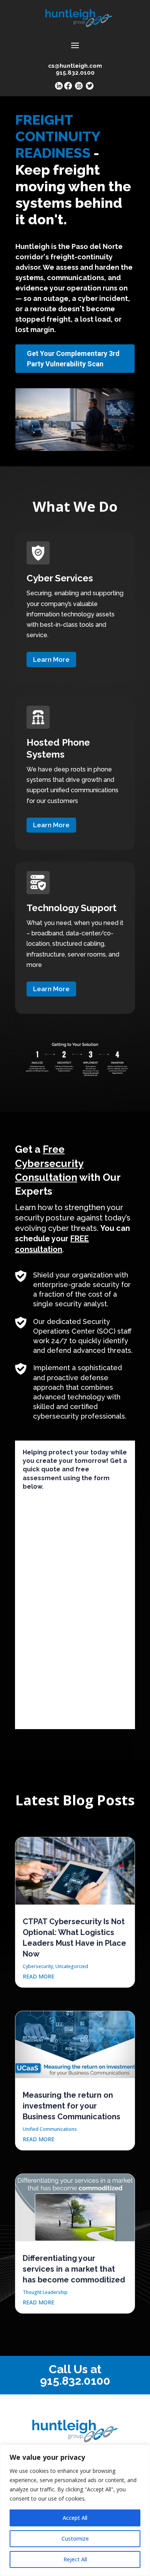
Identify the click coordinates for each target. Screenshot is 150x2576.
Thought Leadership (45, 2292)
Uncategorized (72, 1966)
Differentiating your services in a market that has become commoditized (74, 2269)
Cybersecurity (38, 1966)
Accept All (75, 2518)
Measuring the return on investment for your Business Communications (72, 2106)
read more (38, 1976)
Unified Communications (50, 2129)
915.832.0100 (75, 2381)
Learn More (51, 659)
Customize (75, 2538)
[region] (75, 2510)
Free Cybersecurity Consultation (49, 1163)
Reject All (75, 2559)
